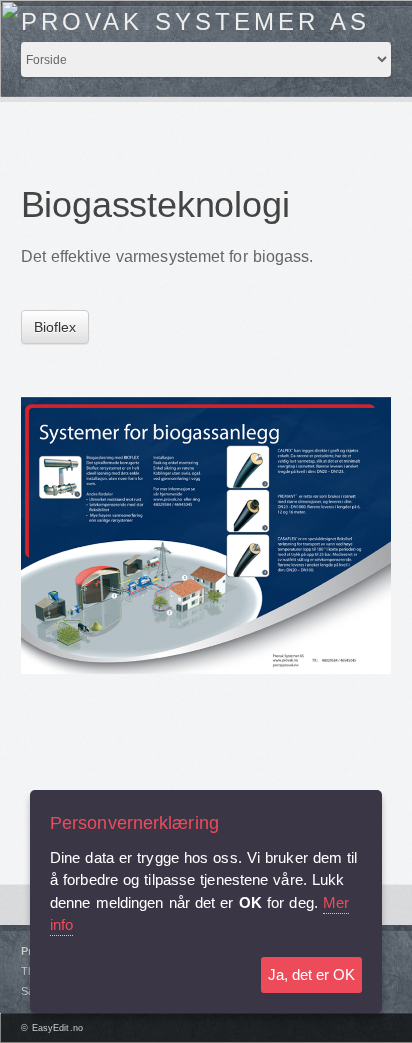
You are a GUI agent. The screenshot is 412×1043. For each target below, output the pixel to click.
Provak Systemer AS (195, 21)
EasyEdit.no (57, 1028)
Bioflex (55, 327)
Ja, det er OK (311, 974)
